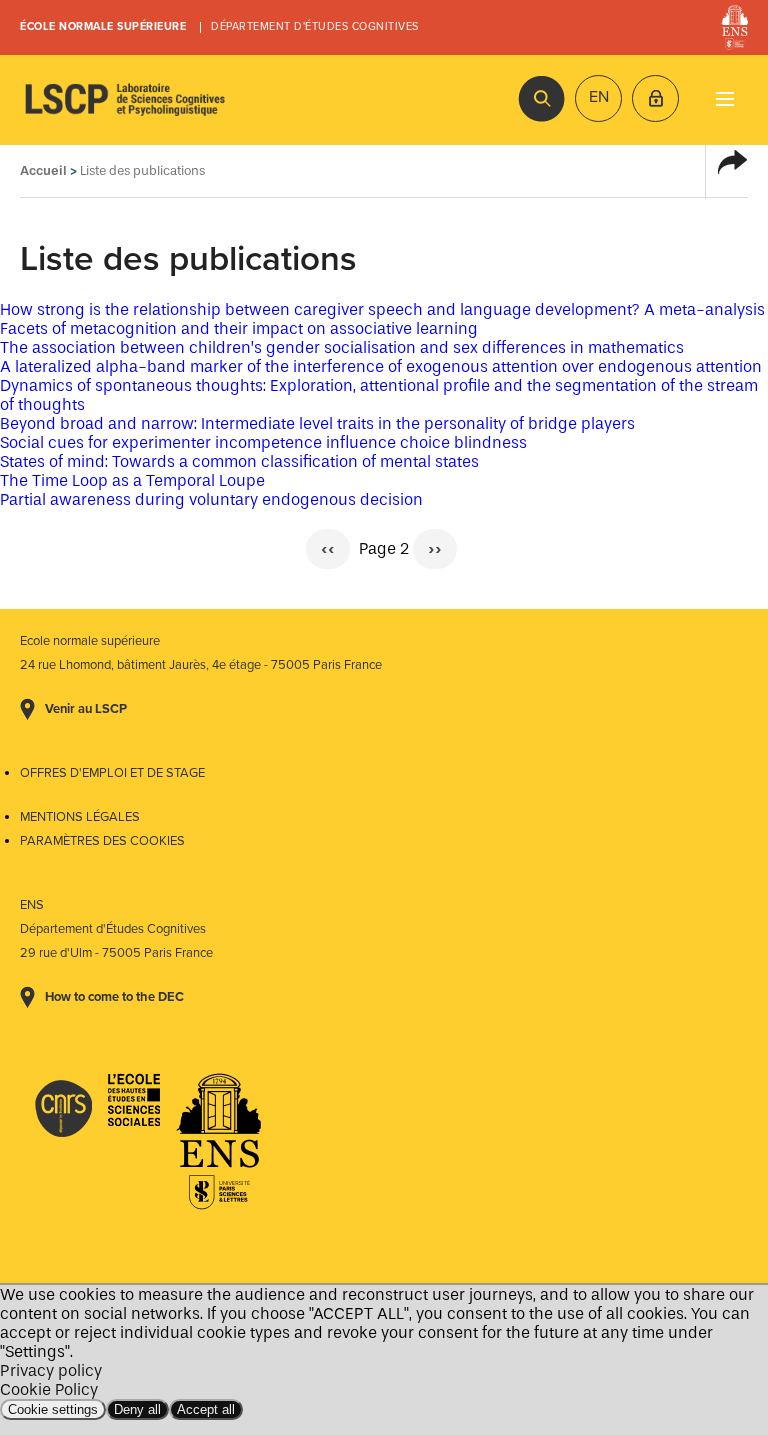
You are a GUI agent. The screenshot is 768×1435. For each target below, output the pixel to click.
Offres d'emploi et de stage (112, 773)
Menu (724, 98)
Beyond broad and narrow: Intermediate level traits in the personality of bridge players (317, 423)
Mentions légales (80, 817)
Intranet (655, 98)
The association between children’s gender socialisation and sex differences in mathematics (342, 347)
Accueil (43, 170)
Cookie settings (53, 1409)
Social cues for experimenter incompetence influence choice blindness (263, 442)
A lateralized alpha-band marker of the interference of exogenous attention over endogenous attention (381, 366)
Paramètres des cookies (102, 841)
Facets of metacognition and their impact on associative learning (239, 328)
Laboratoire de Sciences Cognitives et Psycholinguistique (125, 100)
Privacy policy (51, 1370)
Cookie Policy (49, 1389)
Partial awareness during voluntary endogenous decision (211, 499)
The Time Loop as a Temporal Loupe (132, 480)
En (599, 97)
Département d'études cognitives (315, 26)
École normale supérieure (103, 26)
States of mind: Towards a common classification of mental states (239, 461)
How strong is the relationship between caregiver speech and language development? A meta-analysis (382, 309)
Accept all (206, 1409)
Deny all (137, 1409)
